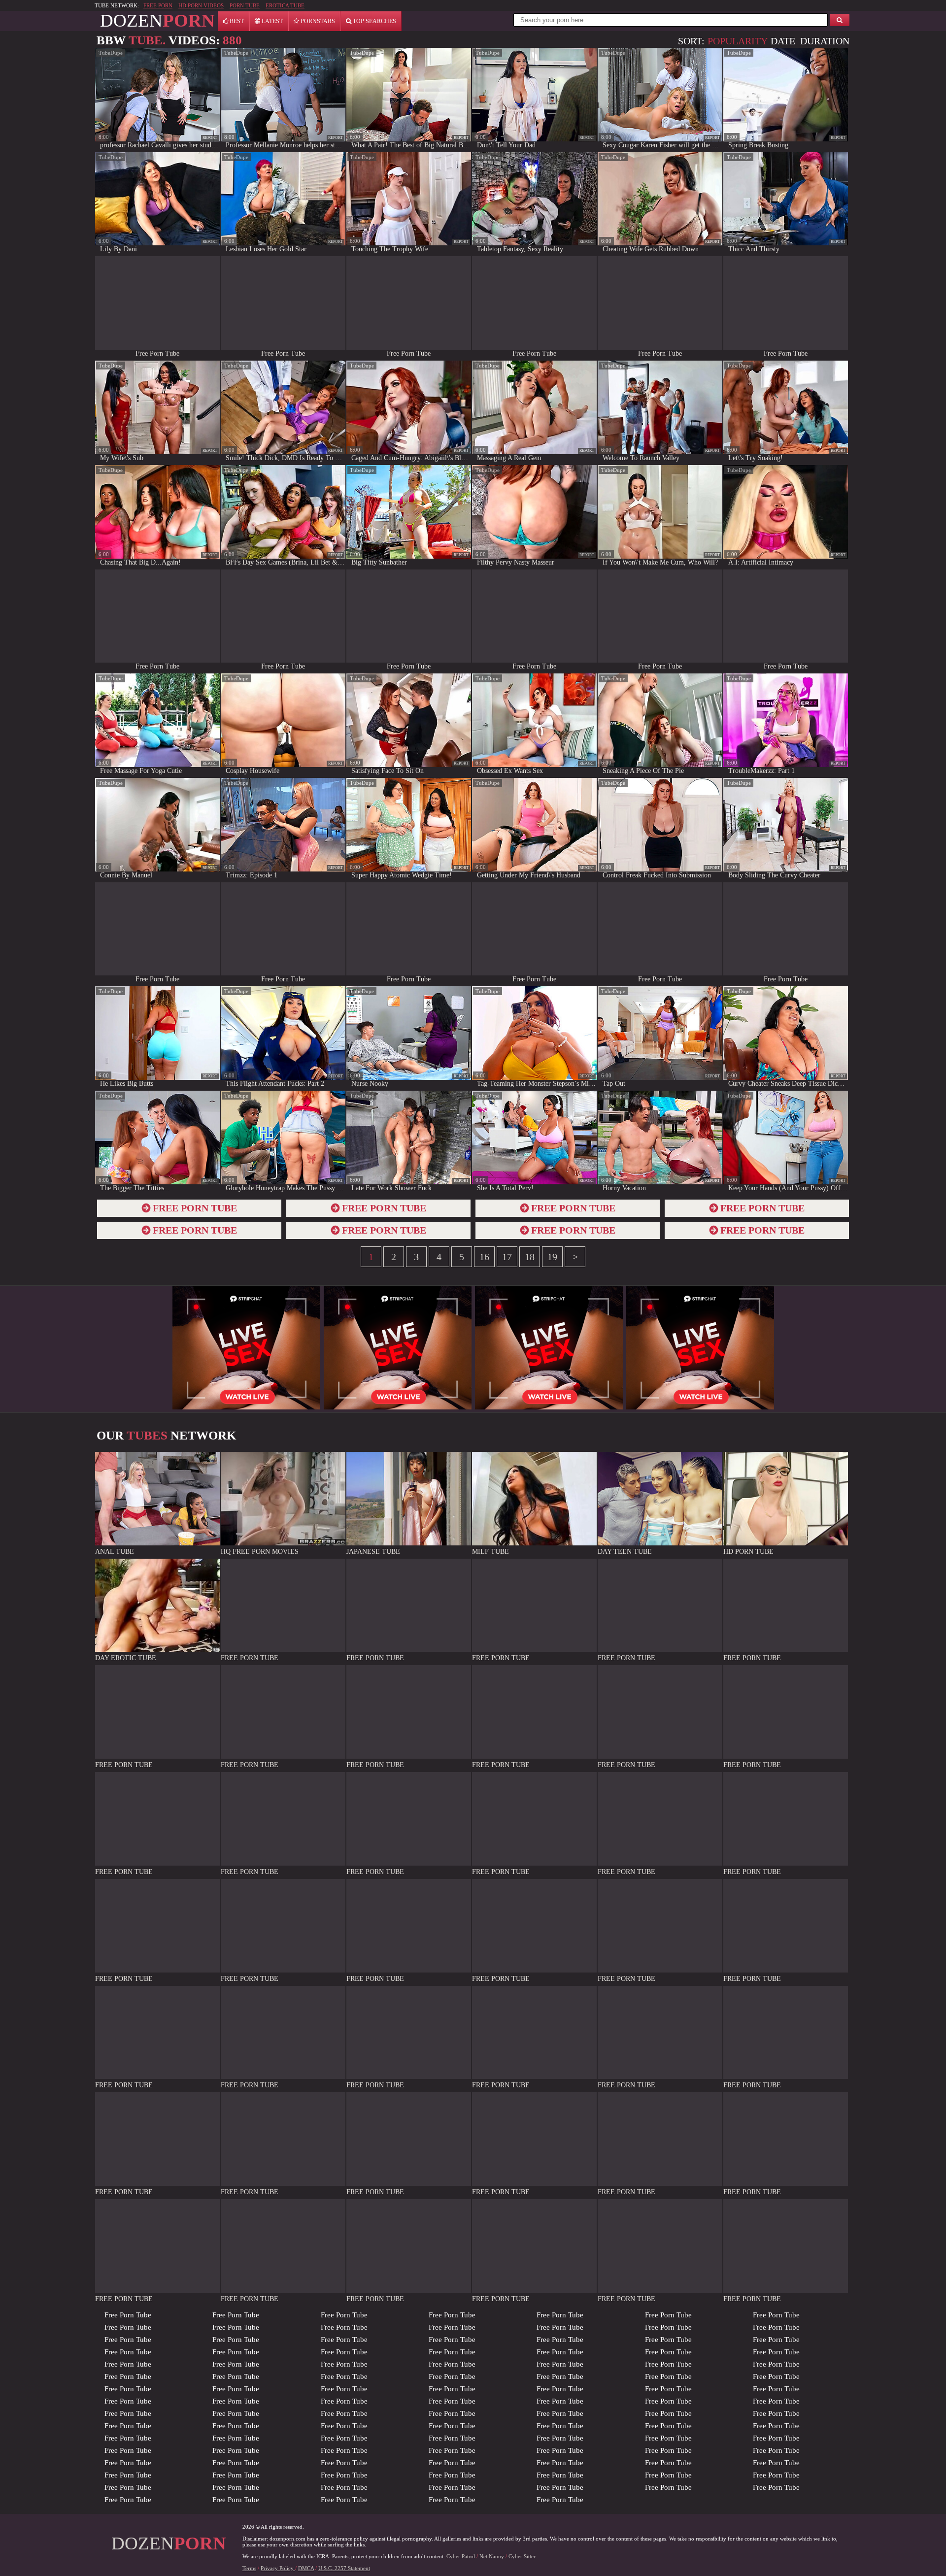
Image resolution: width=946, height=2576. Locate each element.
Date (783, 41)
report (210, 138)
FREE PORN (158, 5)
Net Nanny (492, 2556)
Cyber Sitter (522, 2556)
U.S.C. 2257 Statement (344, 2568)
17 (507, 1257)
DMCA (306, 2568)
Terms (249, 2568)
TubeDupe (111, 53)
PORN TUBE (245, 5)
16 (484, 1257)
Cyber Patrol (461, 2556)
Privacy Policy (278, 2568)
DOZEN (157, 20)
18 (530, 1257)
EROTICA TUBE (285, 5)
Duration (825, 41)
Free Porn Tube (128, 2315)
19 (552, 1257)
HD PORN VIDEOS (201, 5)
